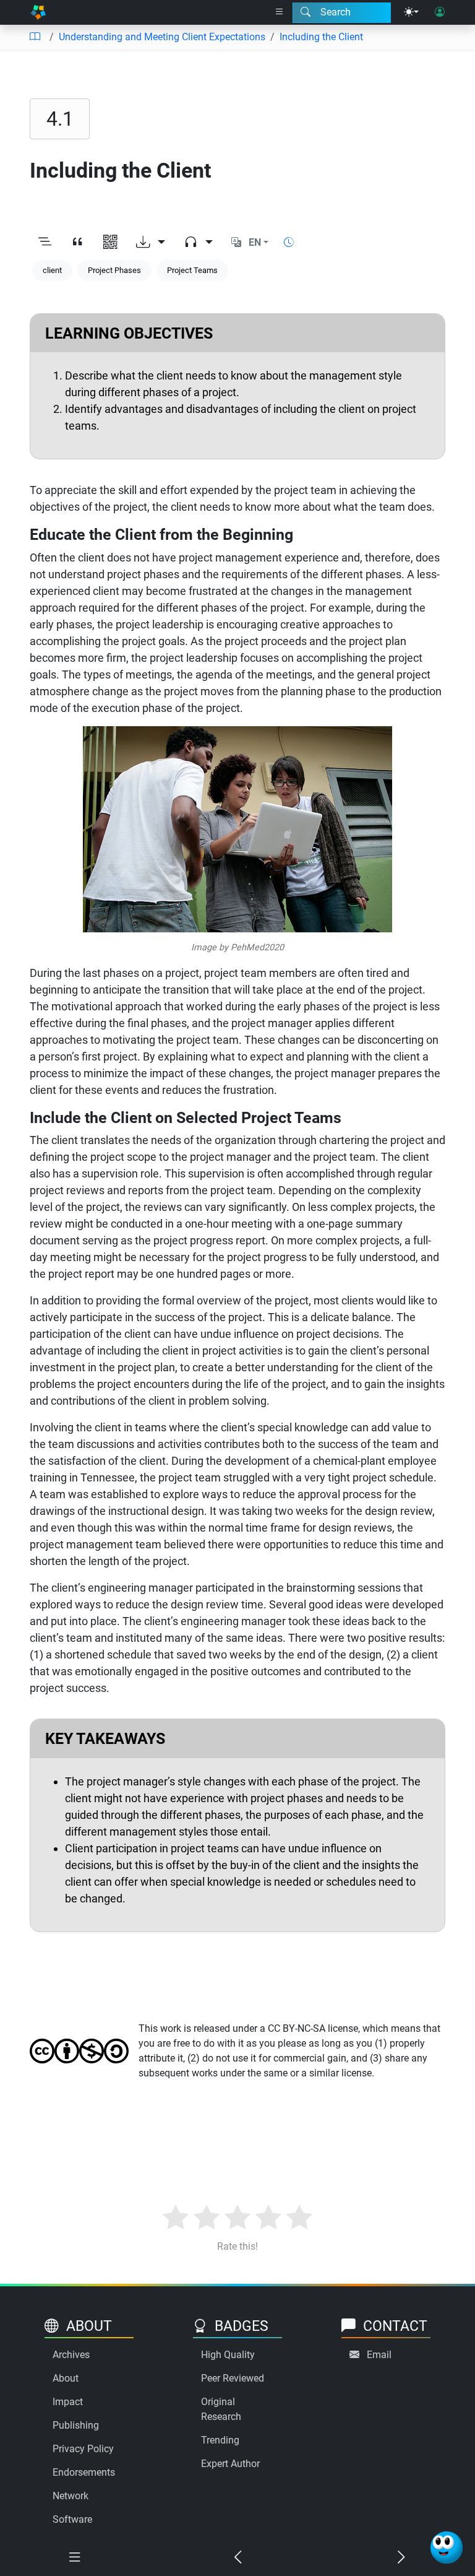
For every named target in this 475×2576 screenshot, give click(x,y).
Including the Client (321, 37)
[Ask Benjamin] (447, 2548)
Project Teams (192, 270)
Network (71, 2496)
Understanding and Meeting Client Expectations (162, 37)
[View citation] (78, 243)
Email (379, 2355)
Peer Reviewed (233, 2378)
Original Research (221, 2409)
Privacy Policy (83, 2449)
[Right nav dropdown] (280, 12)
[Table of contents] (35, 37)
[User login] (440, 12)
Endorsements (84, 2472)
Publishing (76, 2425)
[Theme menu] (411, 12)
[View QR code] (110, 243)
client (52, 270)
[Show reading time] (289, 242)
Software (72, 2519)
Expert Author (230, 2464)
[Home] (38, 12)
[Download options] (151, 243)
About (66, 2378)
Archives (71, 2355)
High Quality (228, 2355)
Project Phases (114, 270)
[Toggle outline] (45, 243)
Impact (68, 2402)
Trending (220, 2440)
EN (255, 242)
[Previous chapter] (237, 2557)
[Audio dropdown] (198, 243)
